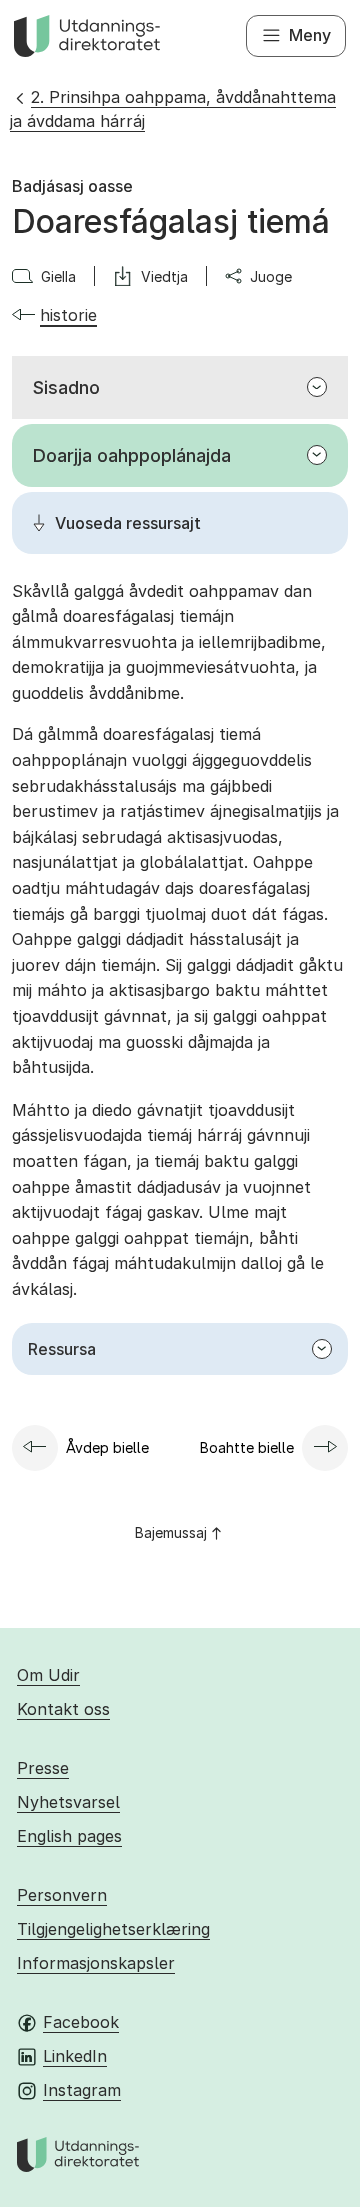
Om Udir (48, 1675)
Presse (43, 1768)
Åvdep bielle (107, 1447)
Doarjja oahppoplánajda (132, 455)
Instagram (82, 2090)
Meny (310, 35)
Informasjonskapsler (96, 1963)
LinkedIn (75, 2056)
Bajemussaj (171, 1532)
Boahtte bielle (247, 1447)
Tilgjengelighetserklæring (113, 1929)
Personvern (62, 1895)
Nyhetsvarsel (68, 1802)
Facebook (81, 2022)
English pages (69, 1836)
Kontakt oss (63, 1709)
